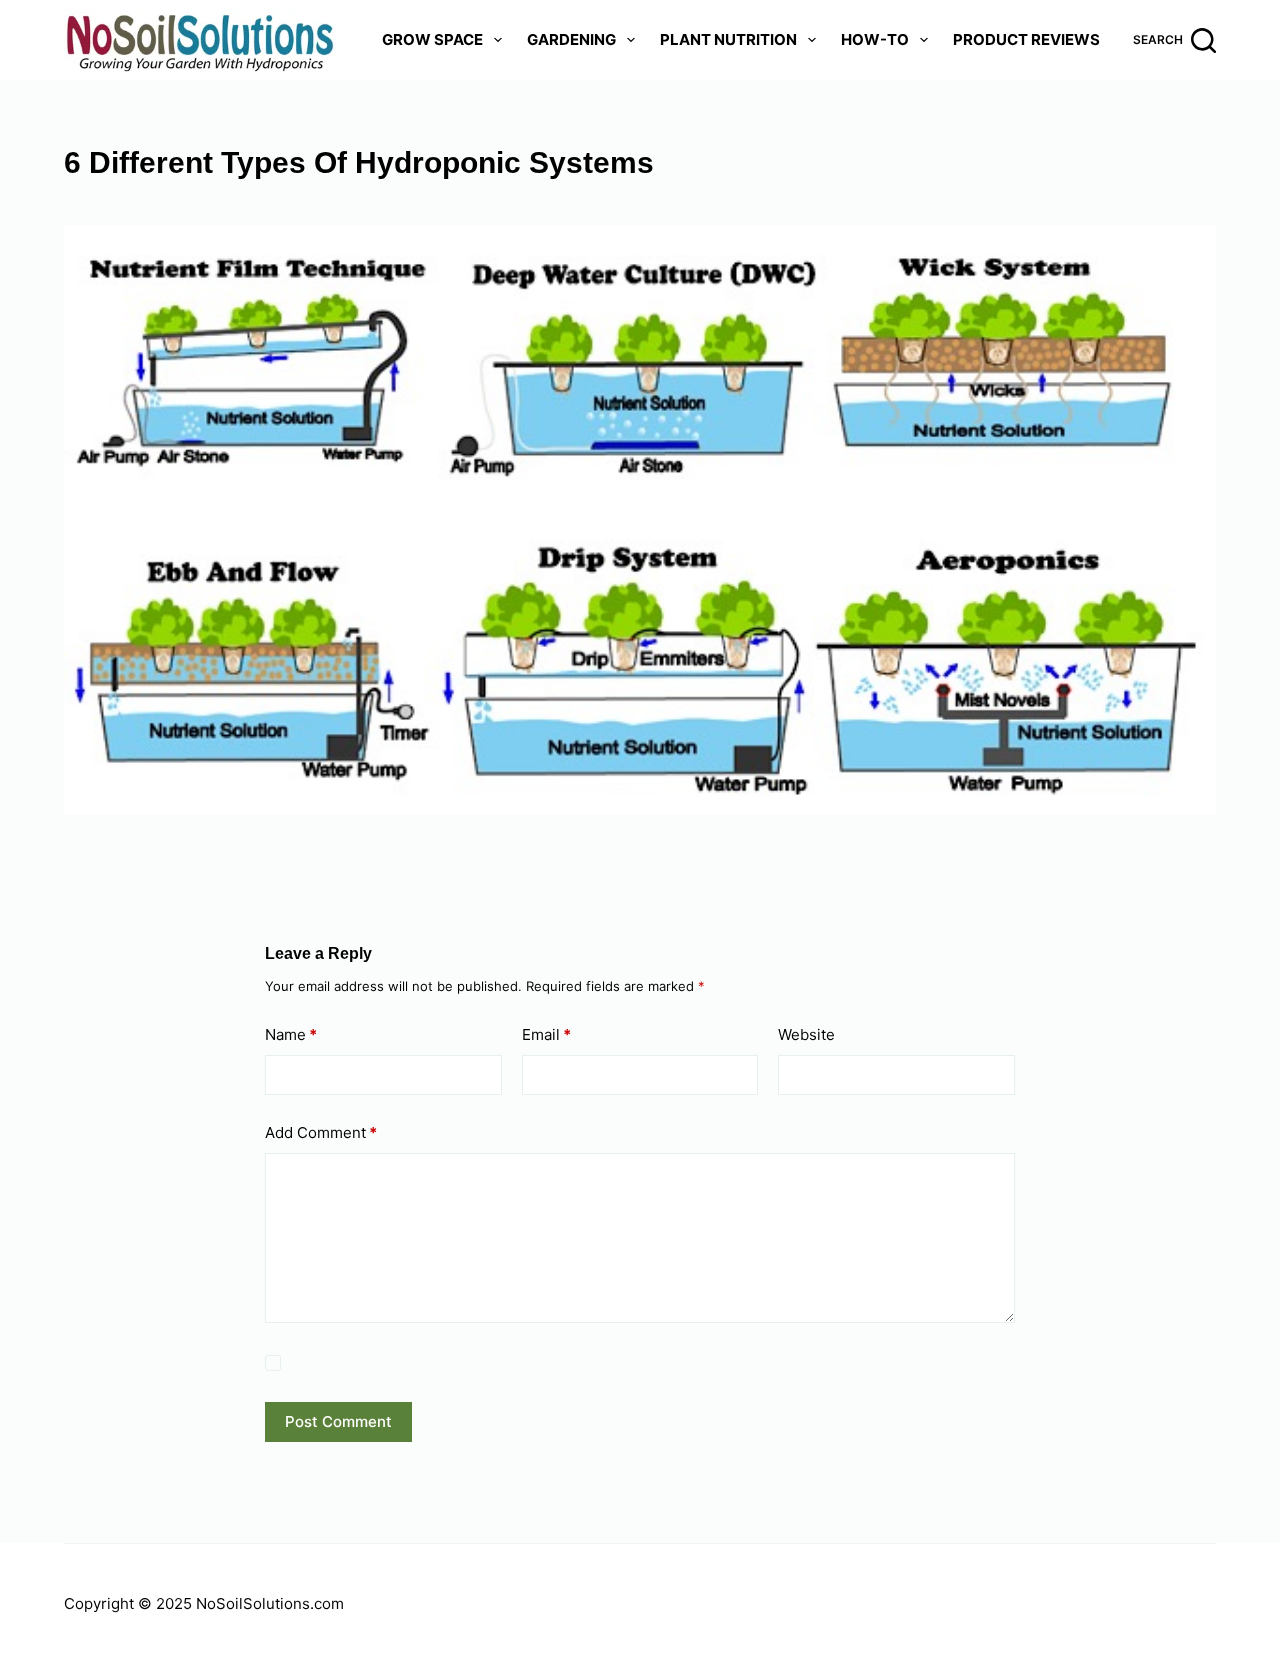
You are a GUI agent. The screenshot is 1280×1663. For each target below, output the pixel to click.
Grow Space (432, 39)
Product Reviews (1026, 39)
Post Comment (338, 1421)
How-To (875, 39)
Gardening (571, 39)
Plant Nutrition (728, 39)
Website (806, 1034)
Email (546, 1034)
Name (291, 1034)
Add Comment (321, 1132)
